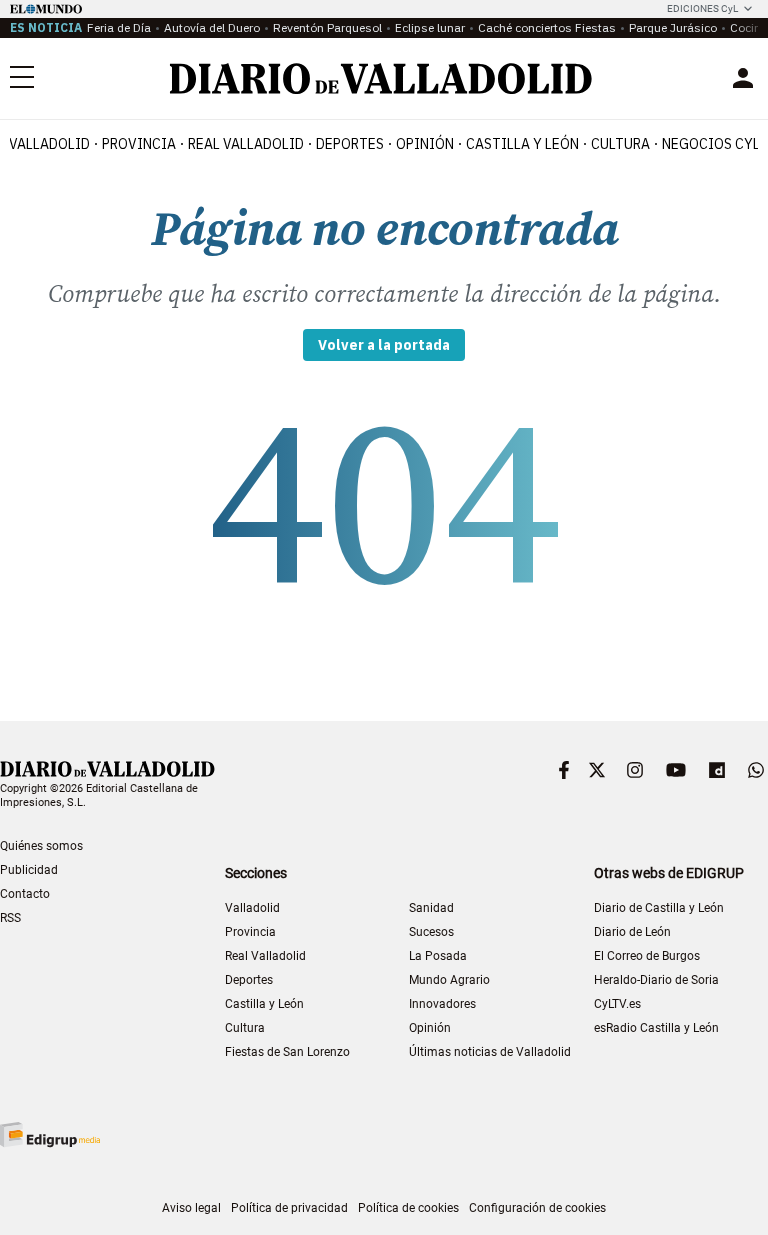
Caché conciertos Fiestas (547, 27)
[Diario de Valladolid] (381, 78)
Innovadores (442, 1004)
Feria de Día (119, 27)
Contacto (25, 894)
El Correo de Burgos (647, 956)
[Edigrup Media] (50, 1134)
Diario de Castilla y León (659, 908)
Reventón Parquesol (327, 27)
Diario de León (632, 932)
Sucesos (431, 932)
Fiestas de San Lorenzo (287, 1052)
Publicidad (29, 870)
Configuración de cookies (537, 1208)
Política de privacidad (289, 1208)
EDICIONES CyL (702, 8)
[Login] (743, 78)
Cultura (620, 144)
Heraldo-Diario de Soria (656, 980)
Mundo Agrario (449, 980)
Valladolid (49, 144)
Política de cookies (408, 1208)
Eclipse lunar (430, 27)
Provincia (139, 144)
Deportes (350, 144)
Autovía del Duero (212, 27)
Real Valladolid (246, 144)
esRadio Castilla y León (656, 1028)
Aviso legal (191, 1208)
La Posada (438, 956)
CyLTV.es (617, 1004)
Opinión (425, 144)
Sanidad (431, 908)
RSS (10, 918)
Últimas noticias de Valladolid (490, 1052)
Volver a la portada (384, 345)
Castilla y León (522, 144)
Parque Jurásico (673, 27)
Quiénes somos (41, 846)
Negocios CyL (711, 144)
